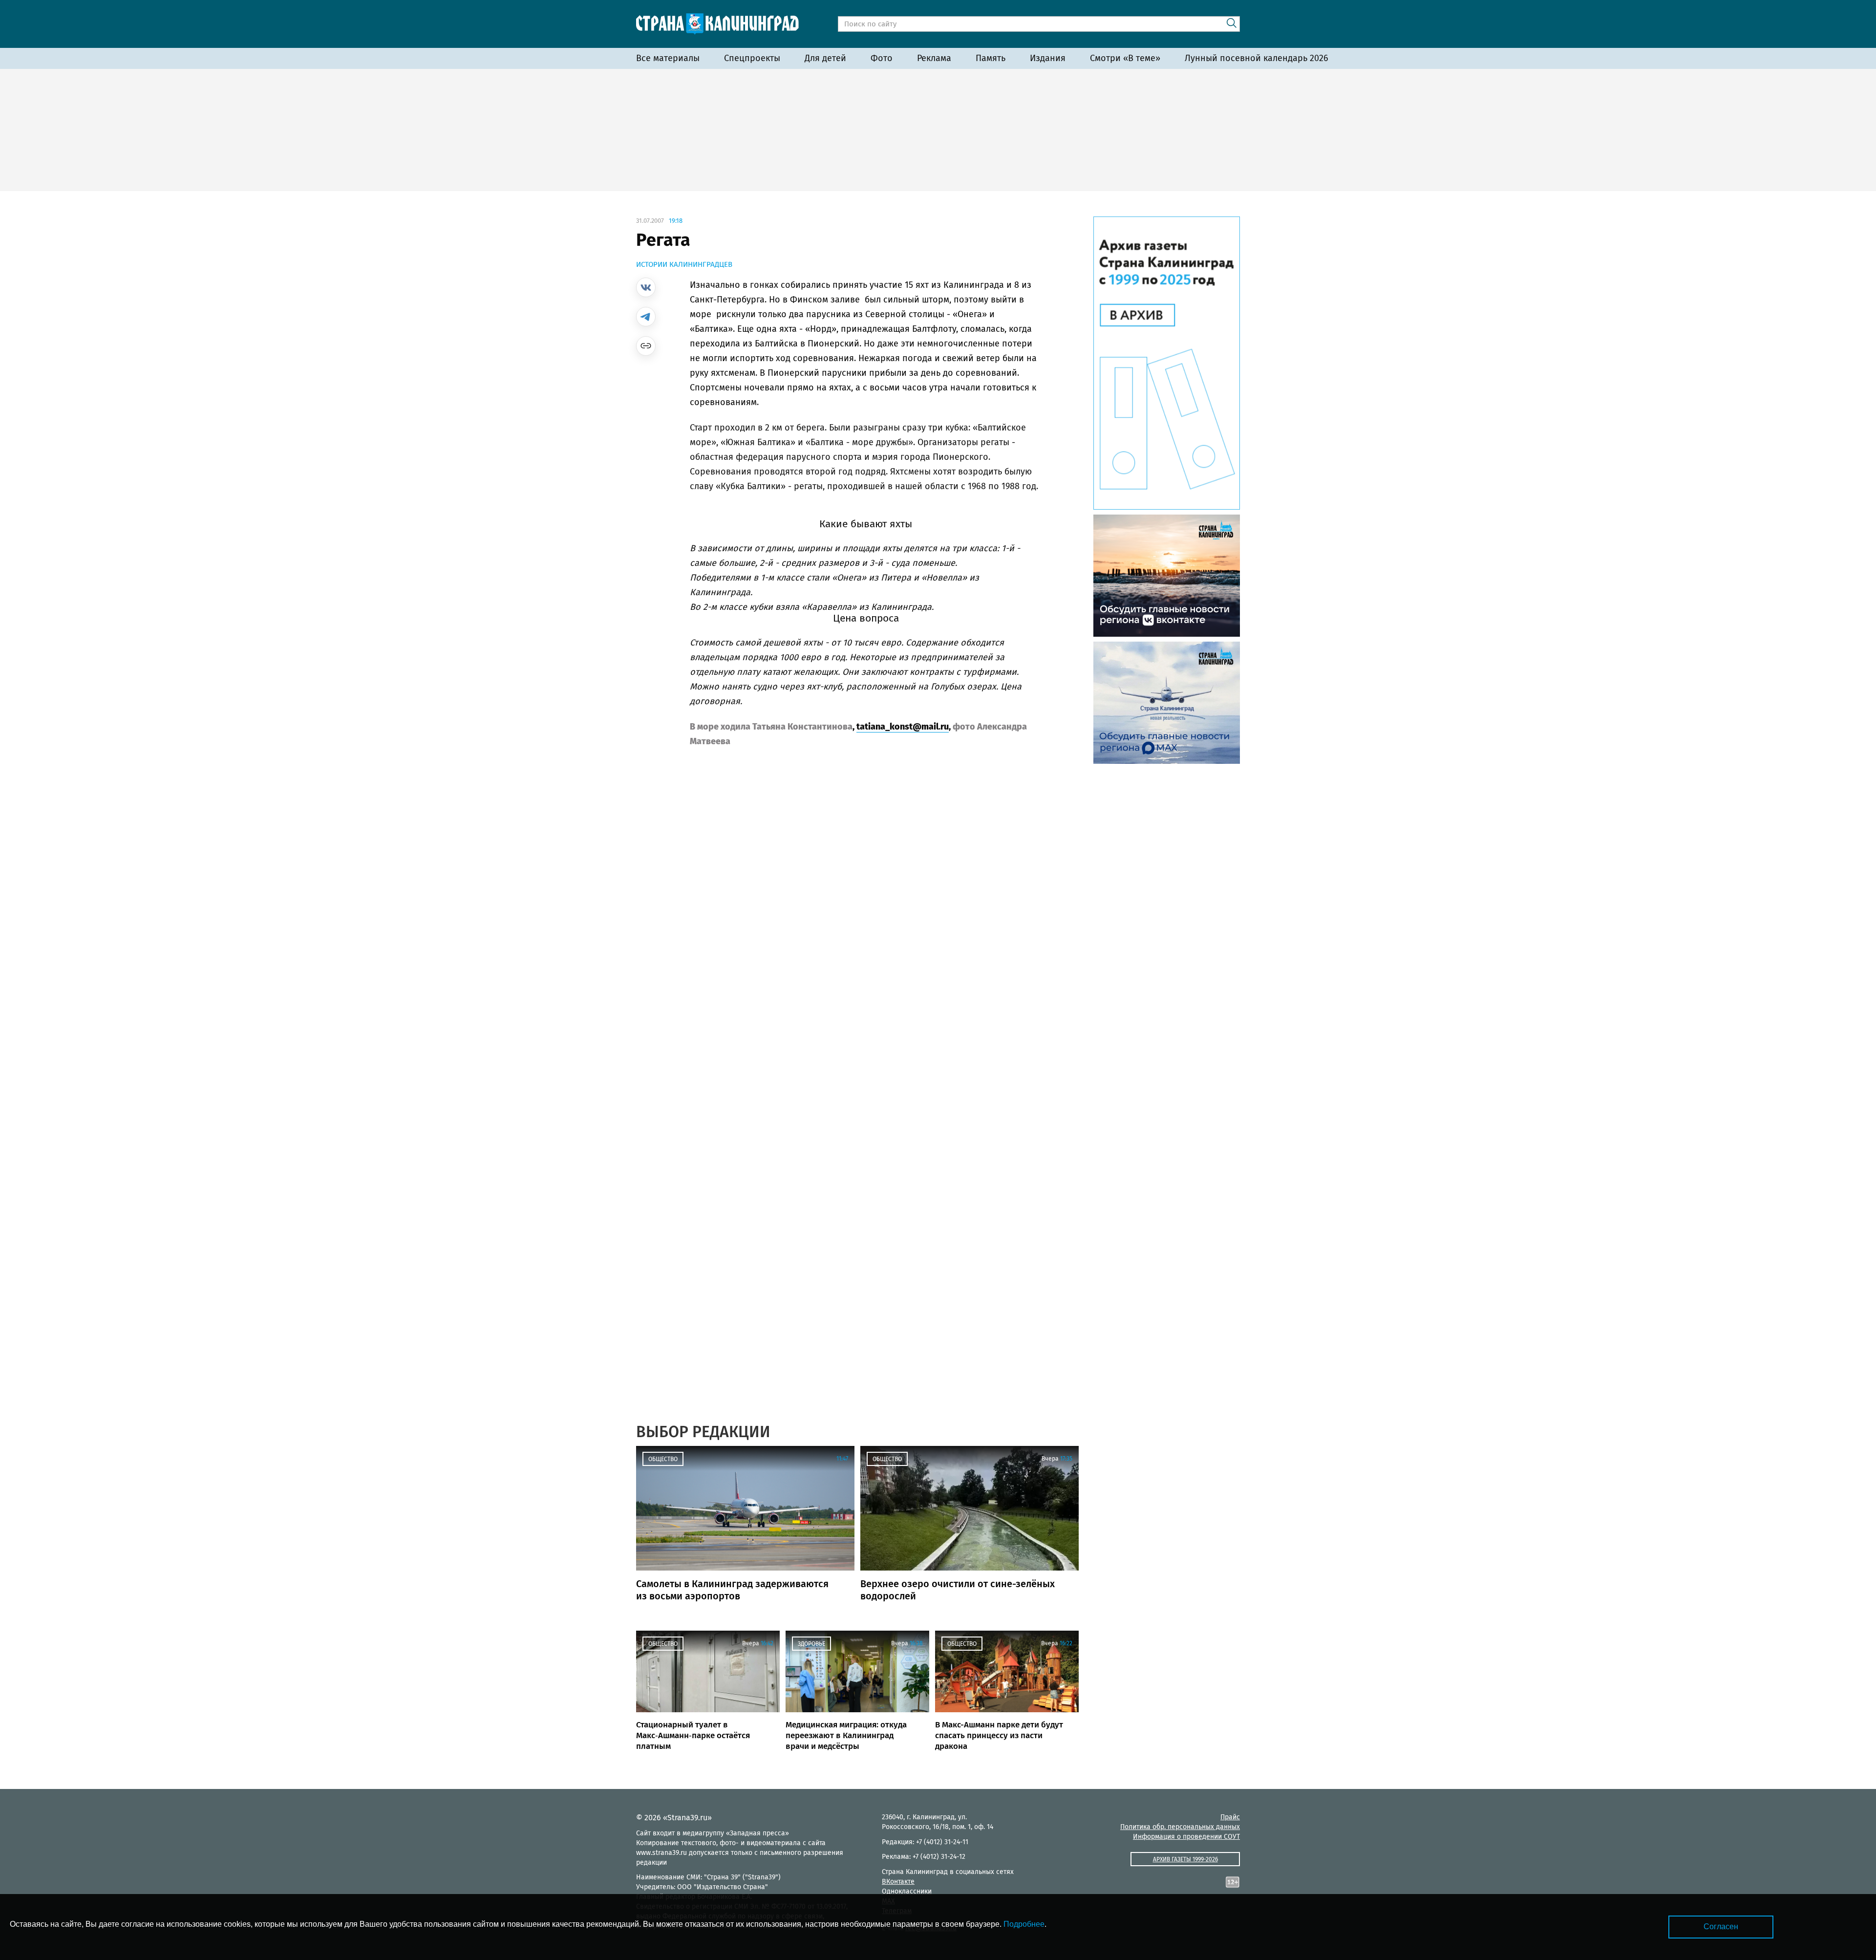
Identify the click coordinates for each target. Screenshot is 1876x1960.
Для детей (825, 58)
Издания (1048, 58)
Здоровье (811, 1644)
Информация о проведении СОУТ (1186, 1837)
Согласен (1721, 1927)
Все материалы (668, 58)
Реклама (934, 58)
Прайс (1230, 1817)
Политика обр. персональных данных (1180, 1827)
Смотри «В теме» (1125, 58)
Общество (663, 1459)
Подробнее (1024, 1924)
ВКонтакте (898, 1882)
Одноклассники (907, 1891)
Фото (882, 58)
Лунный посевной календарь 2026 (1257, 58)
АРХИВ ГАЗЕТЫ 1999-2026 (1185, 1859)
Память (991, 58)
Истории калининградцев (684, 264)
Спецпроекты (752, 58)
